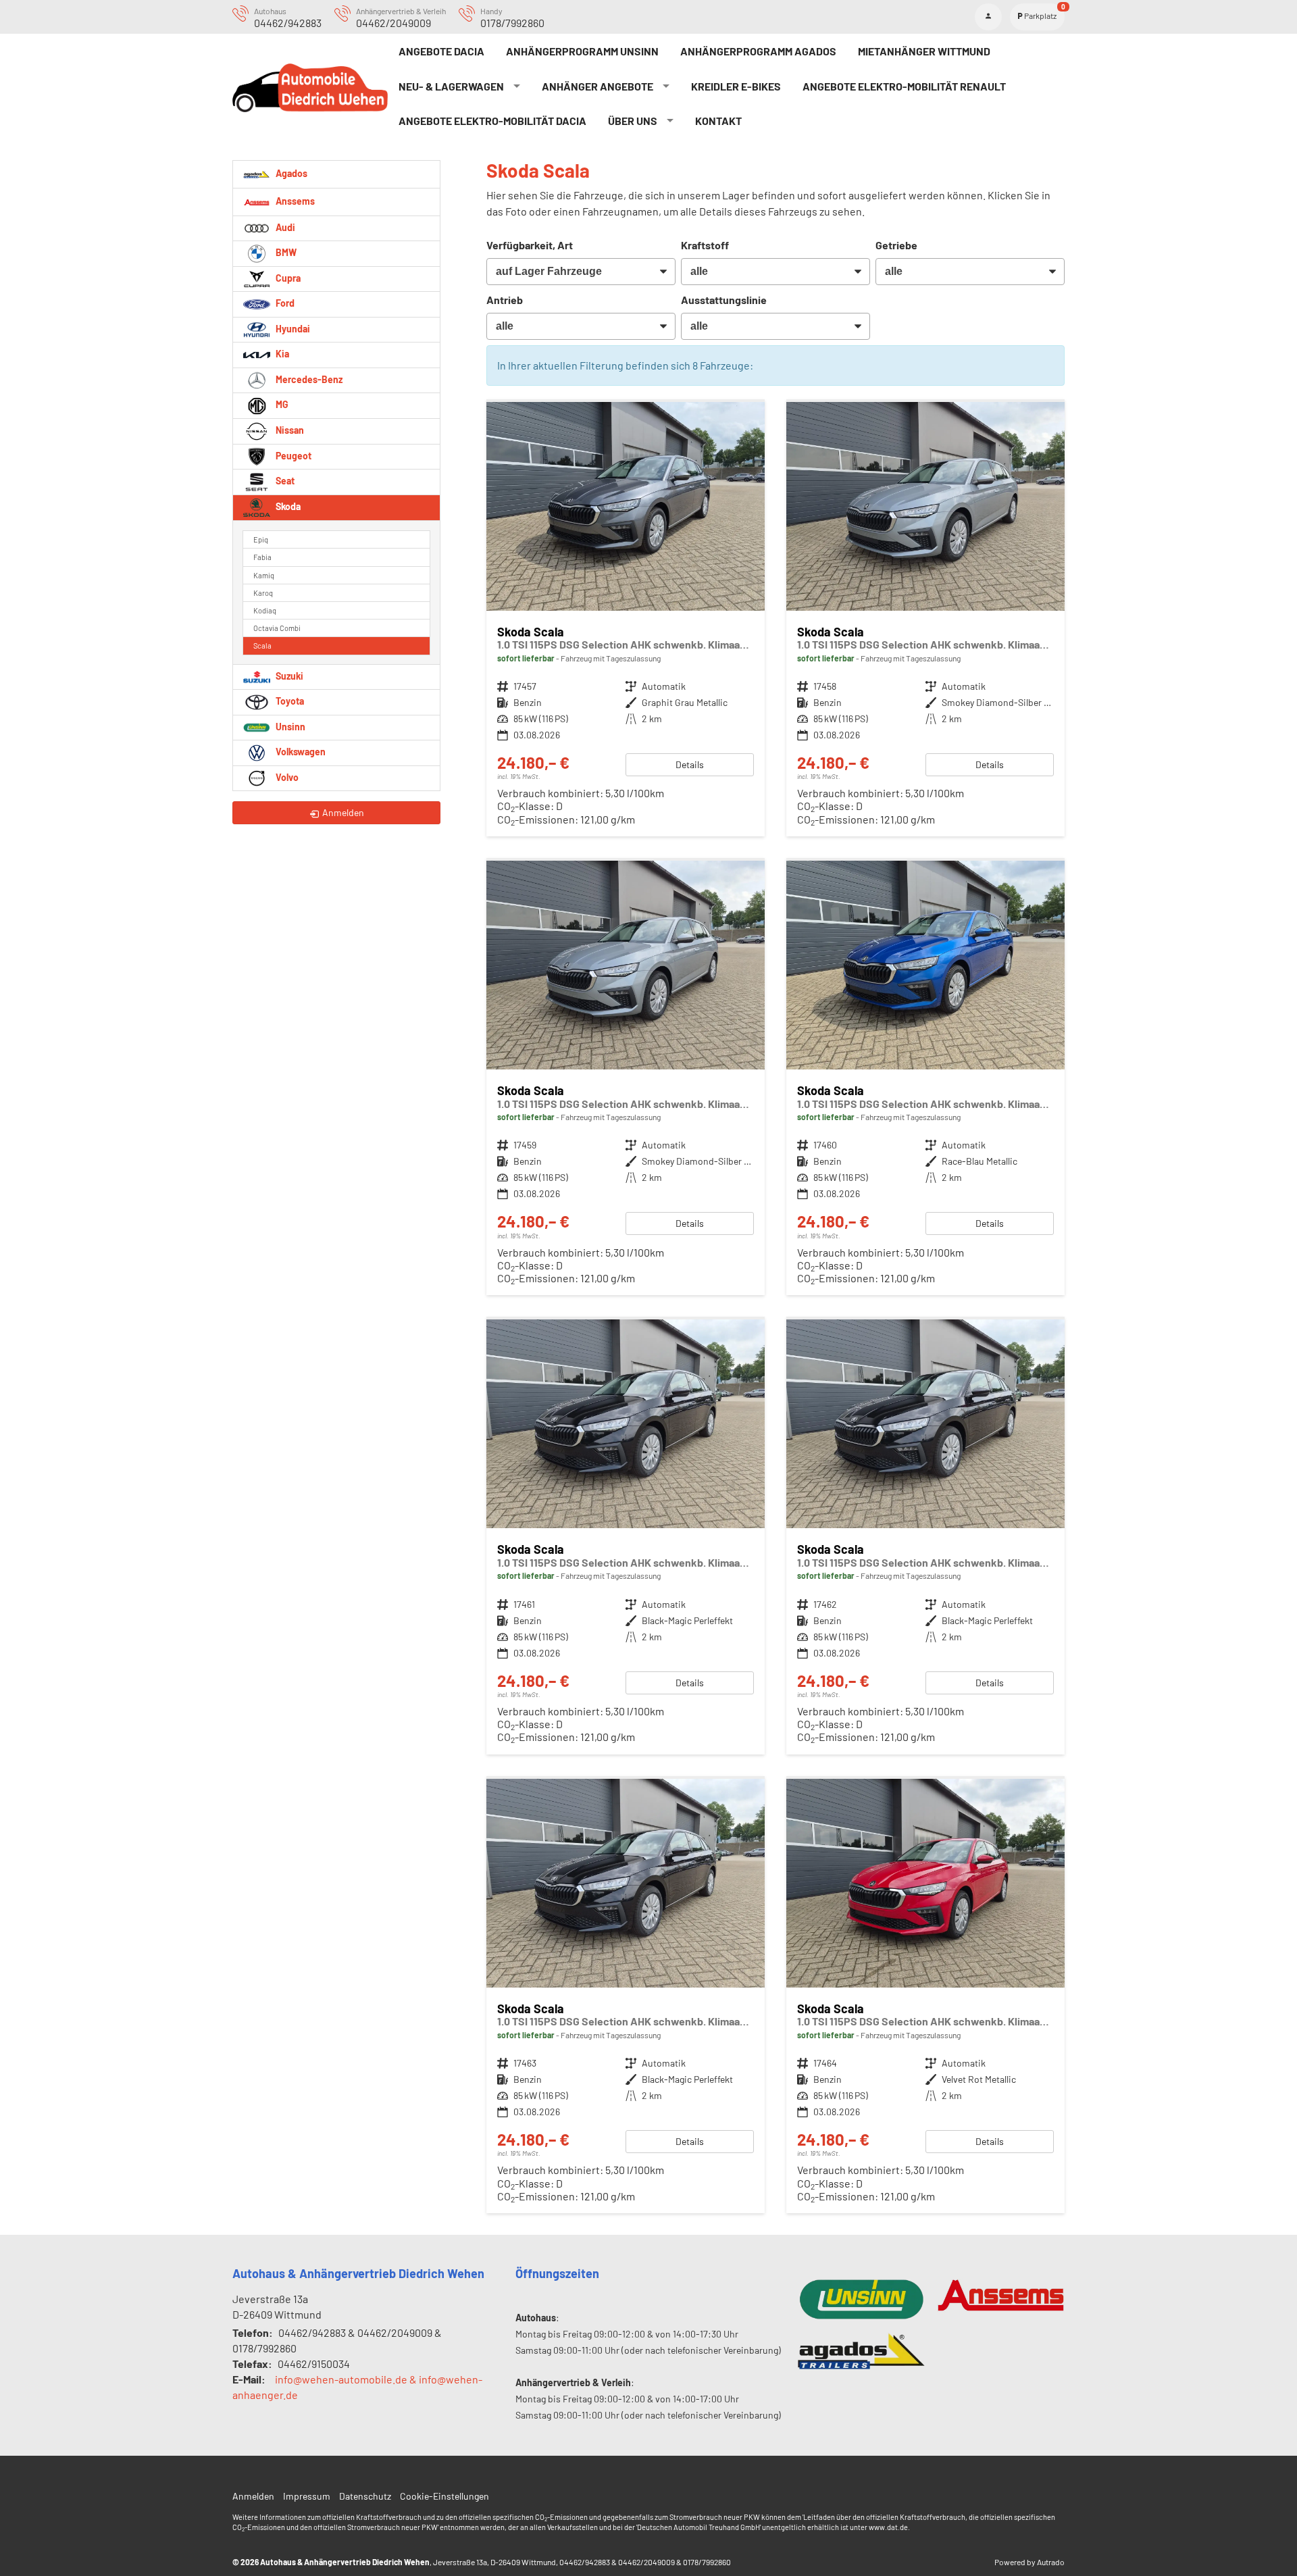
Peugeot (293, 456)
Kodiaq (265, 610)
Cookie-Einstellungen (444, 2496)
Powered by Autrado (1029, 2562)
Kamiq (264, 575)
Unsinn (289, 727)
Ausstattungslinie (724, 300)
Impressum (307, 2496)
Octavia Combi (277, 628)
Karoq (263, 593)
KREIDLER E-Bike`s (736, 86)
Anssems (294, 200)
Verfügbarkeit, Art (530, 245)
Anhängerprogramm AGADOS (758, 51)
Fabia (262, 557)
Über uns (633, 121)
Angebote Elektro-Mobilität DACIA (492, 121)
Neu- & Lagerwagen (451, 86)
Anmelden (253, 2496)
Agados (290, 173)
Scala (262, 646)
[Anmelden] (988, 17)
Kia (281, 354)
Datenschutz (365, 2496)
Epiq (261, 539)
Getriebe (896, 245)
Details (690, 764)
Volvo (286, 777)
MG (281, 404)
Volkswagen (300, 752)
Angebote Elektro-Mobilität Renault (904, 86)
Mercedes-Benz (308, 379)
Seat (284, 481)
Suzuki (288, 676)
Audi (284, 227)
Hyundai (292, 329)
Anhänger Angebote (597, 86)
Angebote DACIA (441, 51)
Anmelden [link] (343, 812)
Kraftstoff (705, 245)
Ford (284, 303)
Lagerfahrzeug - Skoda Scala (626, 619)
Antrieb (505, 300)
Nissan (289, 430)
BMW (285, 252)
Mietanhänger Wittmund (924, 51)
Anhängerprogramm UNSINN (582, 51)
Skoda (287, 506)
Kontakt (718, 121)
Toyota (289, 701)
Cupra (287, 278)
